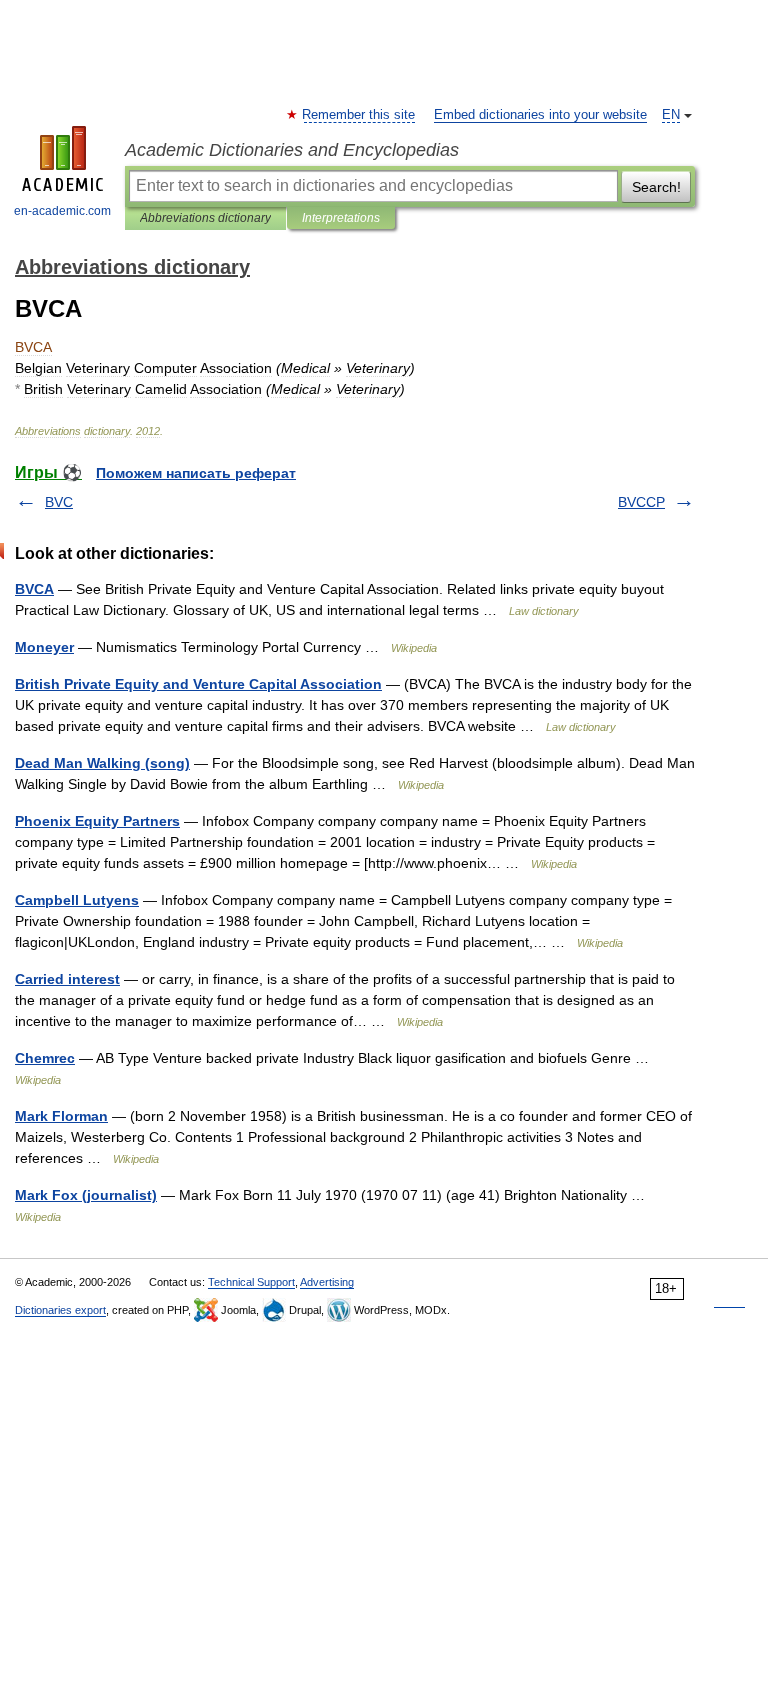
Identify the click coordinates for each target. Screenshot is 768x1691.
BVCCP (641, 502)
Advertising (327, 1282)
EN (671, 115)
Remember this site (359, 115)
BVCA (34, 589)
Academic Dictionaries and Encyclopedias (292, 150)
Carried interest (67, 979)
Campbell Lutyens (77, 900)
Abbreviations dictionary (205, 218)
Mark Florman (61, 1116)
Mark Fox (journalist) (86, 1195)
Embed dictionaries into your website (540, 115)
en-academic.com (62, 211)
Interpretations (341, 218)
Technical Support (251, 1282)
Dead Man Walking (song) (102, 763)
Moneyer (44, 647)
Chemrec (45, 1058)
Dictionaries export (60, 1310)
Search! (656, 187)
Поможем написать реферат (196, 473)
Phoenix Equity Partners (97, 821)
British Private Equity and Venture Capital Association (198, 684)
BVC (59, 502)
